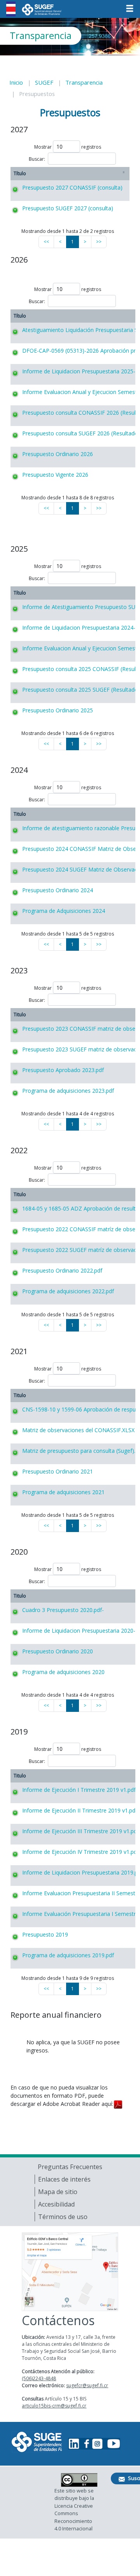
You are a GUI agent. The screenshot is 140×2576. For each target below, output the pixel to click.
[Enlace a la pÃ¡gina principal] (42, 8)
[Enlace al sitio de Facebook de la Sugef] (86, 2444)
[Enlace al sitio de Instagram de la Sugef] (97, 2444)
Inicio (16, 82)
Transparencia (84, 82)
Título (20, 173)
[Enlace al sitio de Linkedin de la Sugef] (74, 2444)
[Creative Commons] (79, 2480)
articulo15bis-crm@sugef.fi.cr (54, 2406)
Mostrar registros (68, 147)
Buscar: (37, 159)
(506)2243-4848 (39, 2378)
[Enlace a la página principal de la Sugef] (37, 2442)
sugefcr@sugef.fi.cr (87, 2385)
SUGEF (44, 82)
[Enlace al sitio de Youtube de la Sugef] (113, 2444)
